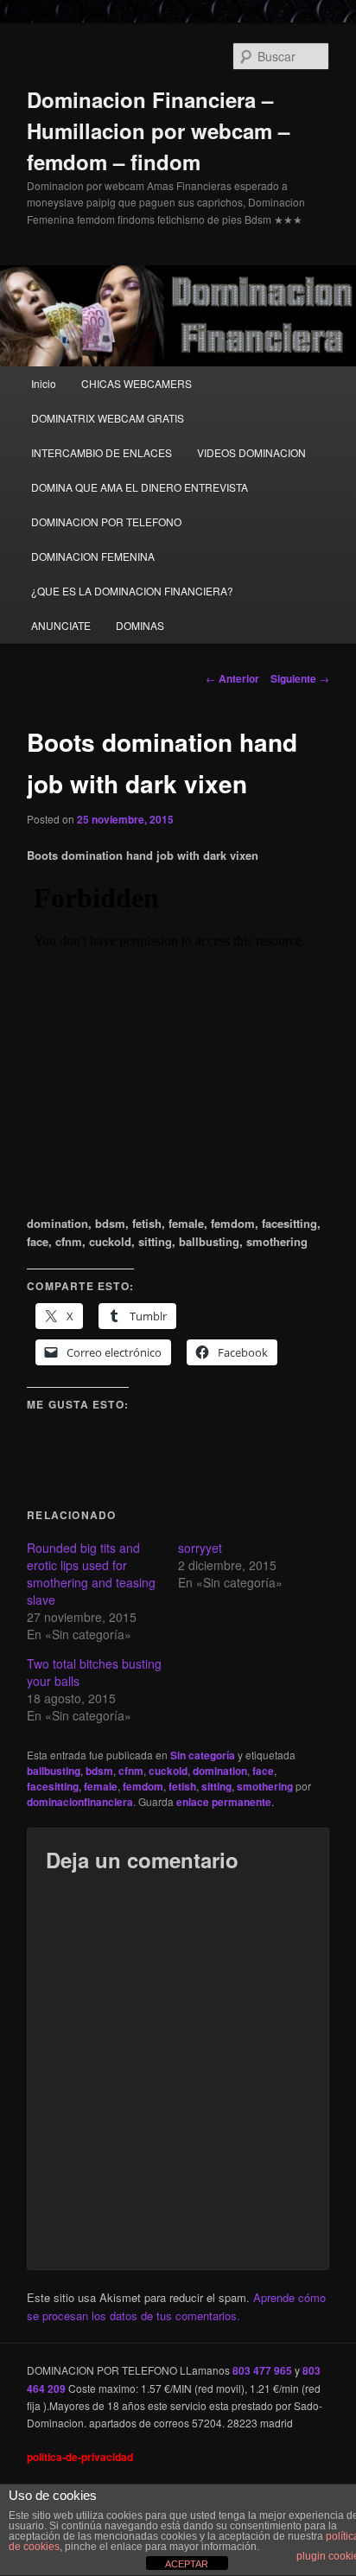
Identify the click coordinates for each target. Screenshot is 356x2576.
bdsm (99, 1771)
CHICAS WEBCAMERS (137, 383)
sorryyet (200, 1548)
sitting (216, 1786)
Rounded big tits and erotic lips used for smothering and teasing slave (91, 1574)
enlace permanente (224, 1802)
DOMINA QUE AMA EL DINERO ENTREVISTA (140, 487)
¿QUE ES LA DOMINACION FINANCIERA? (132, 591)
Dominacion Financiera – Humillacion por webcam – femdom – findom (158, 130)
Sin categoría (203, 1755)
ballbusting (54, 1771)
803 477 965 (262, 2370)
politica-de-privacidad (80, 2457)
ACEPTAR (187, 2564)
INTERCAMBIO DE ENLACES (102, 452)
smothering (265, 1786)
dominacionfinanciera (80, 1802)
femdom (143, 1786)
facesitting (53, 1786)
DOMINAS (140, 625)
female (101, 1786)
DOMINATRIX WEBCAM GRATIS (108, 418)
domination (220, 1771)
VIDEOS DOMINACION (251, 452)
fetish (182, 1786)
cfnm (131, 1771)
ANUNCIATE (61, 625)
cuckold (168, 1771)
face (263, 1771)
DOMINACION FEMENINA (93, 556)
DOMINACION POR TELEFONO (106, 522)
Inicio (44, 383)
